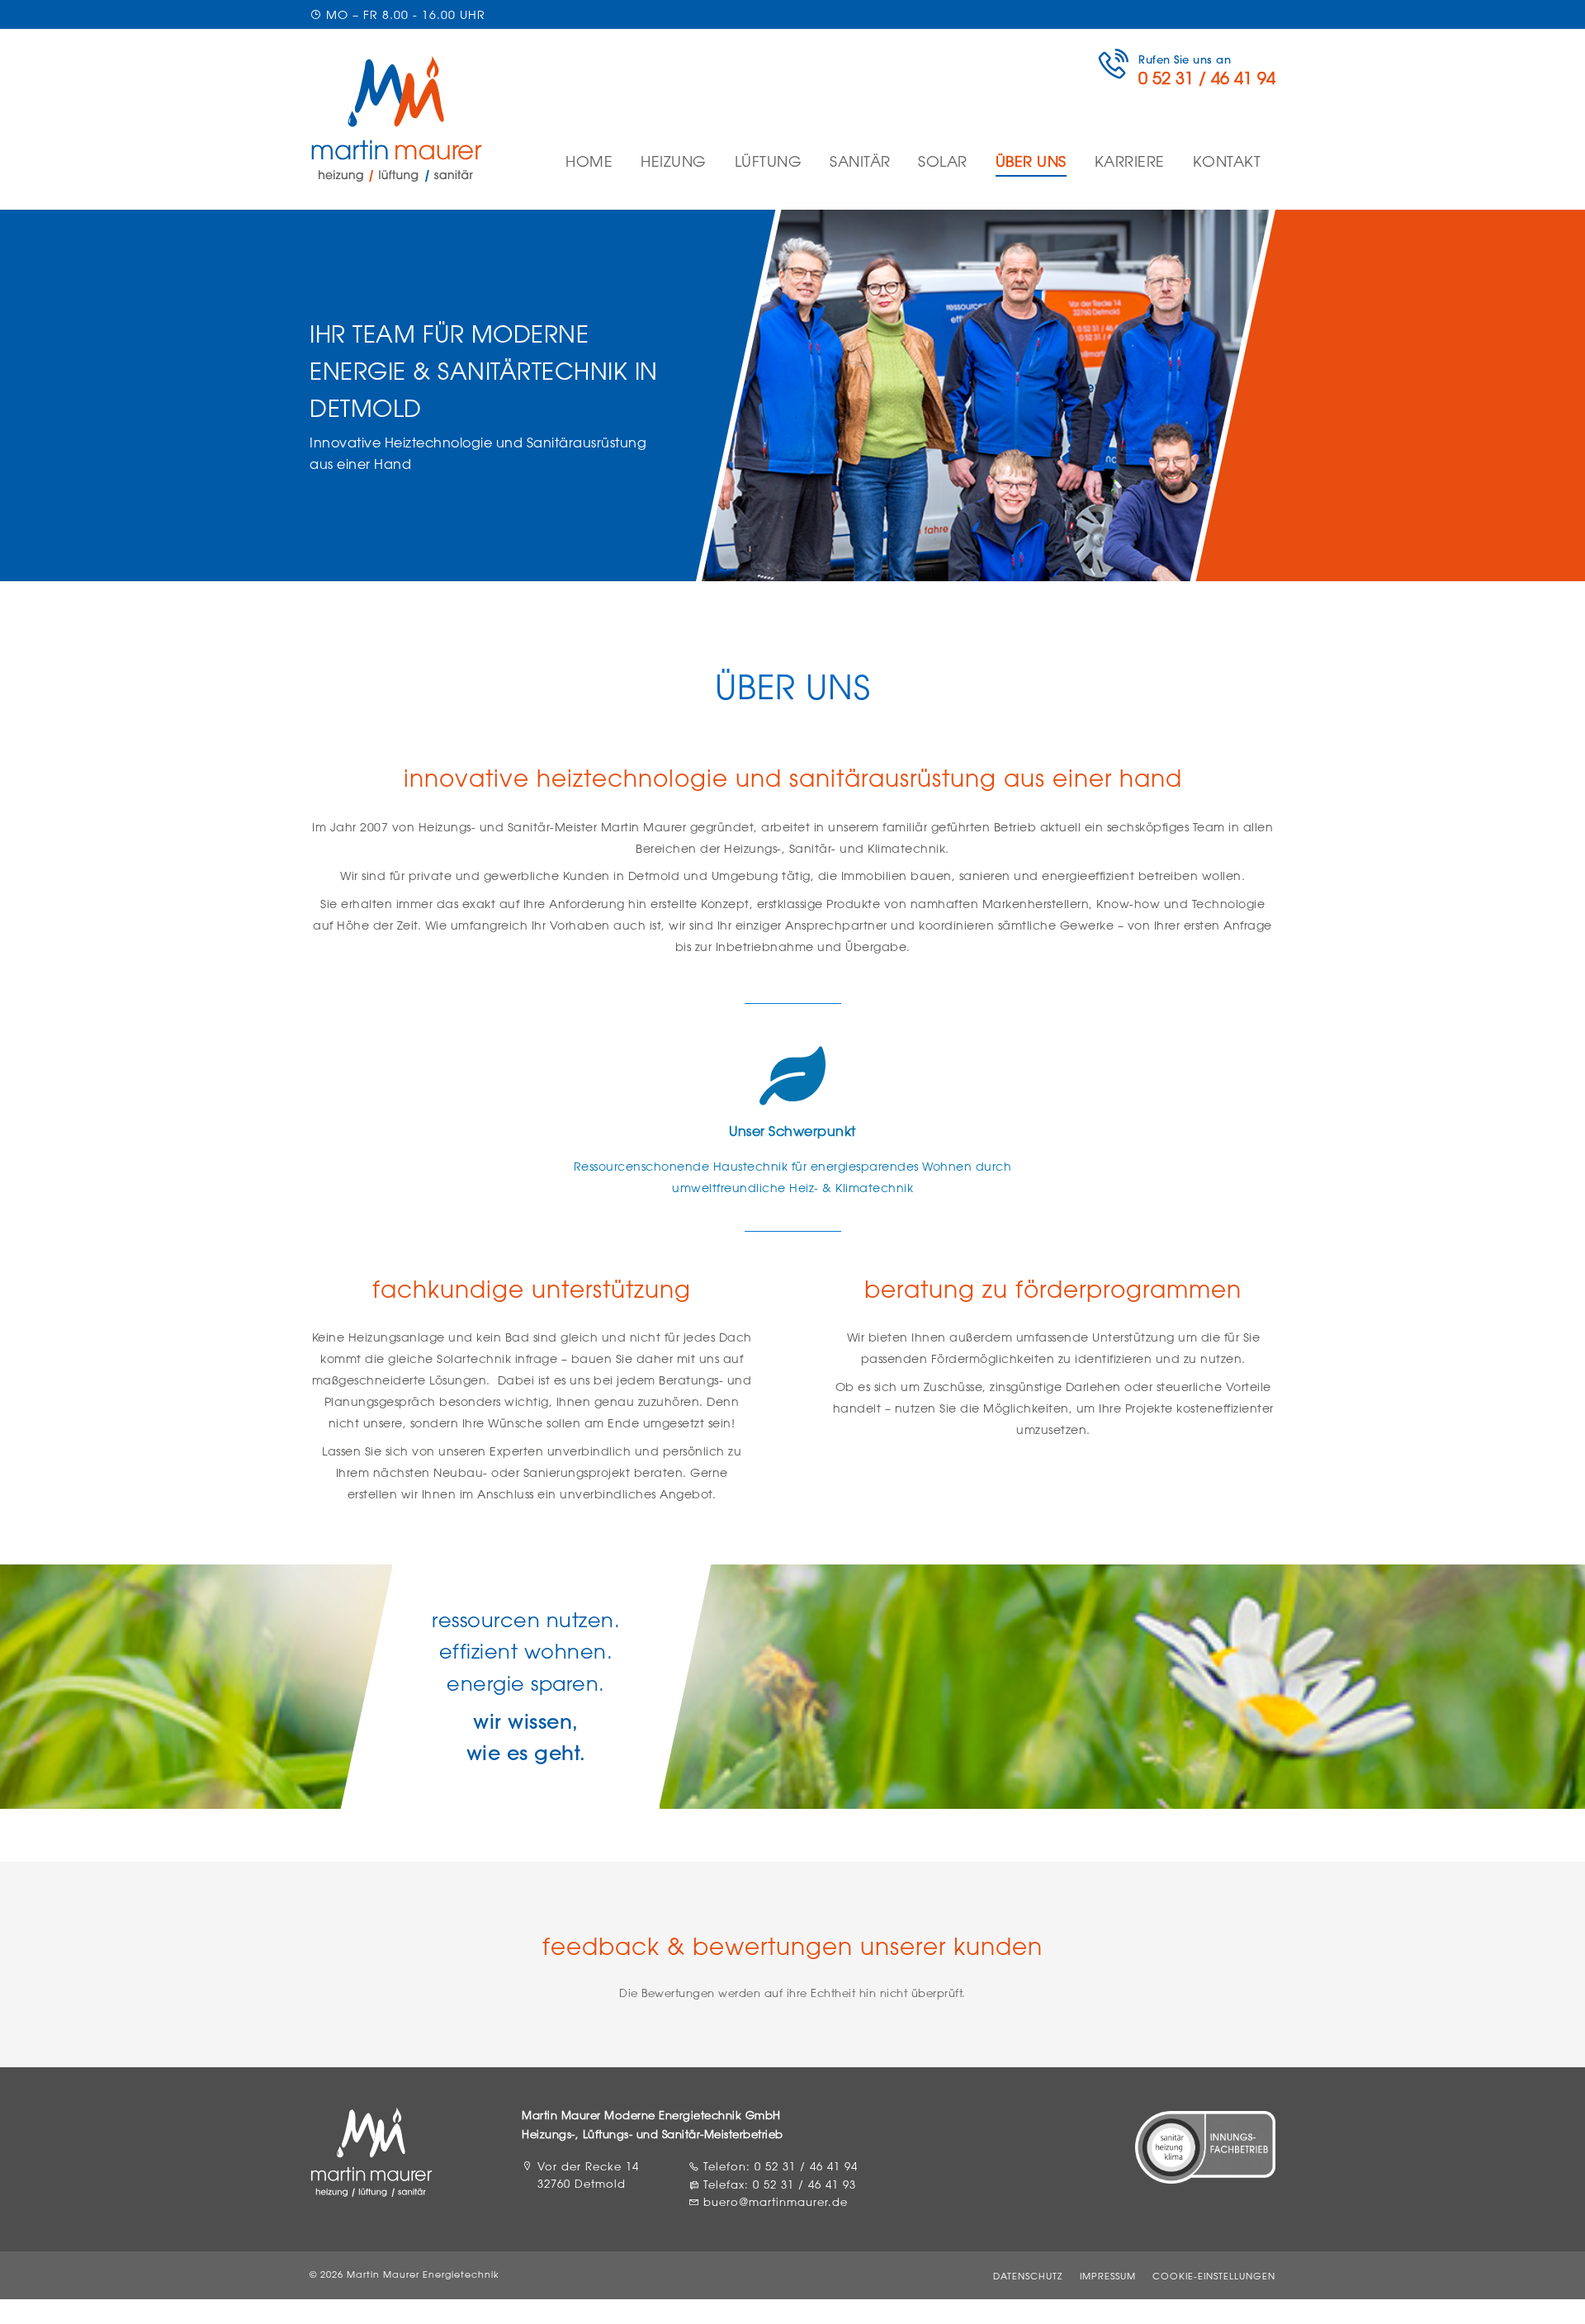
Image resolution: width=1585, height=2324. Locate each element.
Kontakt (1227, 161)
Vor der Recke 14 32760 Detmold (588, 2175)
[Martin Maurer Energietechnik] (397, 119)
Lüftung (769, 161)
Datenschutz (1028, 2276)
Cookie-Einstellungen (1214, 2276)
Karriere (1130, 161)
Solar (943, 161)
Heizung (674, 161)
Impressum (1108, 2276)
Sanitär (860, 161)
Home (589, 161)
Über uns (1031, 161)
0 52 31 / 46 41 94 (806, 2166)
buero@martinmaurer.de (776, 2202)
